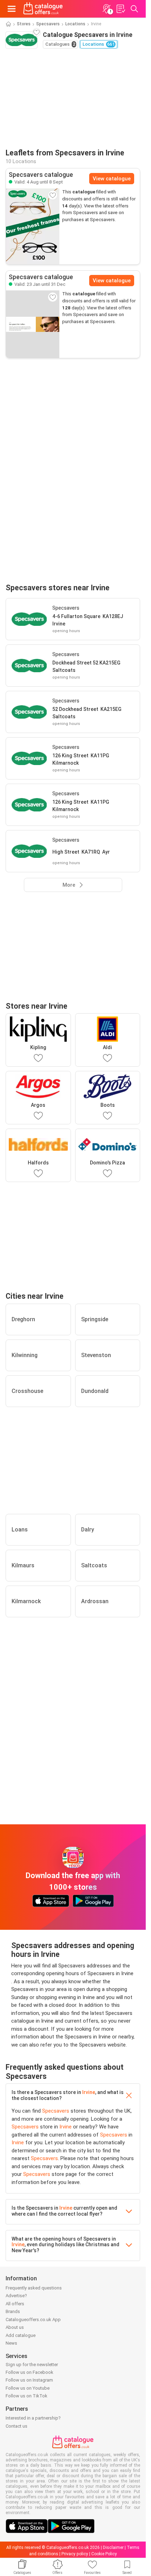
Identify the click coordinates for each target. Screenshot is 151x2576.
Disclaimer (113, 2548)
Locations (75, 24)
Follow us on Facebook (29, 2372)
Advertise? (16, 2296)
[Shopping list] (120, 9)
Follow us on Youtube (28, 2388)
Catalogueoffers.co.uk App (33, 2320)
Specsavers (48, 24)
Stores (24, 24)
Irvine (89, 2092)
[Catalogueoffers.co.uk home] (43, 9)
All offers (15, 2304)
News (11, 2343)
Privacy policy (75, 2554)
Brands (13, 2311)
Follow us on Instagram (29, 2380)
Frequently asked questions (34, 2288)
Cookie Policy (104, 2554)
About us (15, 2327)
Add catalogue (21, 2335)
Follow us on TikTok (27, 2396)
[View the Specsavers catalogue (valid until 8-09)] (33, 226)
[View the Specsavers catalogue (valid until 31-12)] (33, 324)
